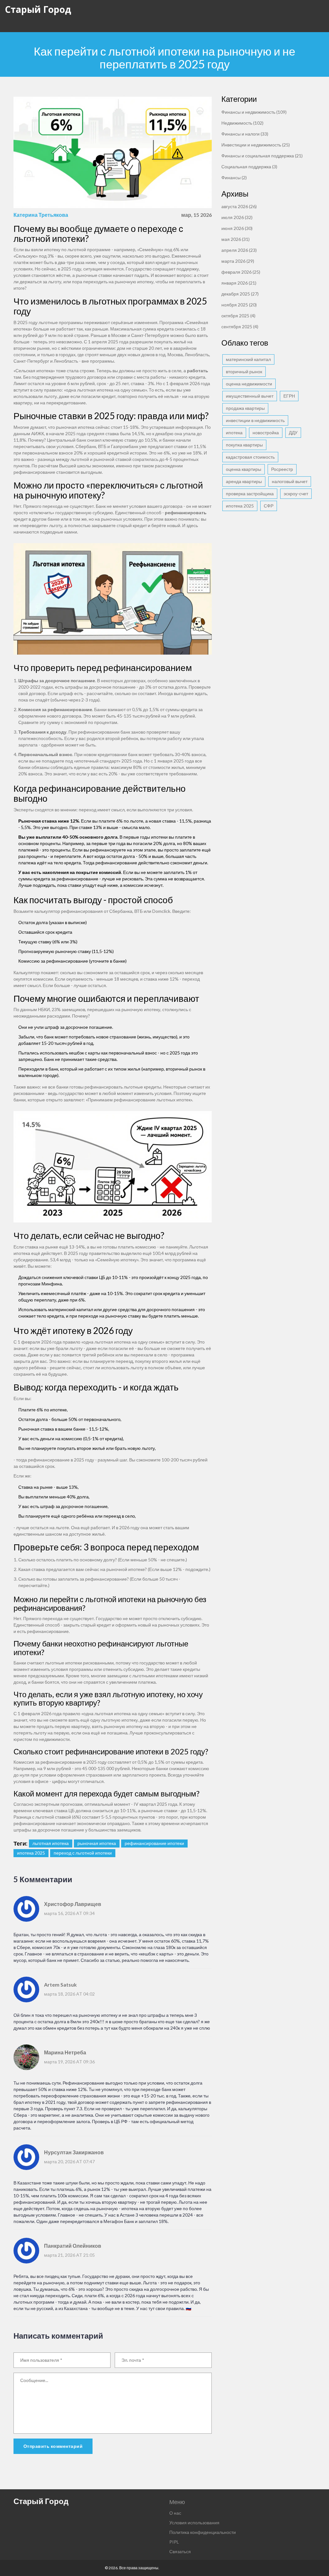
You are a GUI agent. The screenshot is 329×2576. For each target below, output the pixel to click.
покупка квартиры (244, 445)
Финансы (234, 177)
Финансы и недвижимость (254, 112)
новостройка (266, 432)
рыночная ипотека (97, 1843)
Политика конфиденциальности (203, 2532)
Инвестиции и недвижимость (256, 145)
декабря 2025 (240, 294)
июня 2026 (237, 228)
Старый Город (38, 9)
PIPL (174, 2542)
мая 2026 (236, 239)
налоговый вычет (290, 481)
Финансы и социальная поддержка (262, 156)
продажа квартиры (245, 408)
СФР (269, 506)
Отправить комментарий (53, 2446)
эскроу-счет (296, 494)
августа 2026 (239, 206)
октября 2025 (238, 316)
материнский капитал (248, 359)
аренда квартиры (244, 481)
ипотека (234, 432)
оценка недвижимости (249, 384)
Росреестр (282, 469)
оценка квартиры (244, 469)
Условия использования (194, 2523)
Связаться (180, 2551)
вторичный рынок (244, 371)
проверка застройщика (250, 494)
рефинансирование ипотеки (154, 1843)
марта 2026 (238, 261)
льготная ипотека (51, 1843)
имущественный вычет (250, 396)
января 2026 (239, 283)
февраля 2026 (241, 272)
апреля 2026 (239, 250)
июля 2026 (237, 217)
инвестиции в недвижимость (255, 420)
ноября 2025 (239, 305)
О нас (175, 2513)
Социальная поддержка (249, 167)
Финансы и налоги (245, 134)
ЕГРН (289, 396)
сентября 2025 (240, 326)
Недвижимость (242, 123)
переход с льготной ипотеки (83, 1853)
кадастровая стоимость (250, 457)
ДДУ (293, 432)
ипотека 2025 (31, 1853)
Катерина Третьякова (41, 215)
